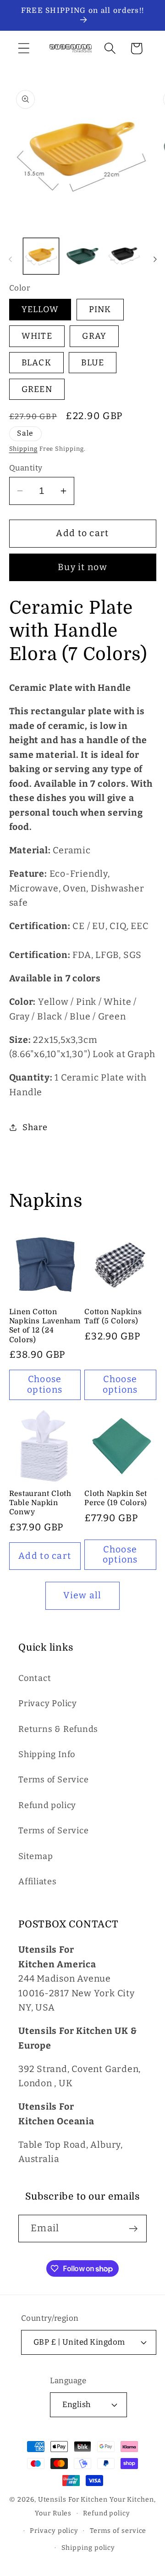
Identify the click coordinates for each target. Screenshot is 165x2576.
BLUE (93, 363)
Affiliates (38, 1882)
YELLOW (40, 309)
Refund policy (47, 1805)
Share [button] (35, 1127)
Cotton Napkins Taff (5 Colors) (113, 1316)
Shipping (23, 449)
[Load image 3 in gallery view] (124, 256)
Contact (35, 1678)
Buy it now (82, 567)
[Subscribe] (133, 2229)
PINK (100, 309)
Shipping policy (88, 2548)
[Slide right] (155, 259)
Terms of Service (53, 1780)
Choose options (45, 1384)
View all (82, 1595)
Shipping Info (47, 1754)
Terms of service (118, 2531)
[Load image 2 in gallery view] (82, 256)
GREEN (37, 389)
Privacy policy (54, 2531)
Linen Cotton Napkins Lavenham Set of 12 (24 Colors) (45, 1326)
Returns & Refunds (58, 1729)
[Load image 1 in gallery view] (41, 256)
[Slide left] (10, 259)
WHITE (37, 336)
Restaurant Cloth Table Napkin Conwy (40, 1503)
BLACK (37, 363)
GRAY (94, 336)
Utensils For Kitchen (73, 2500)
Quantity (26, 468)
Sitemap (36, 1856)
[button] (24, 48)
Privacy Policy (48, 1703)
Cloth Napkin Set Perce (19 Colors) (116, 1498)
